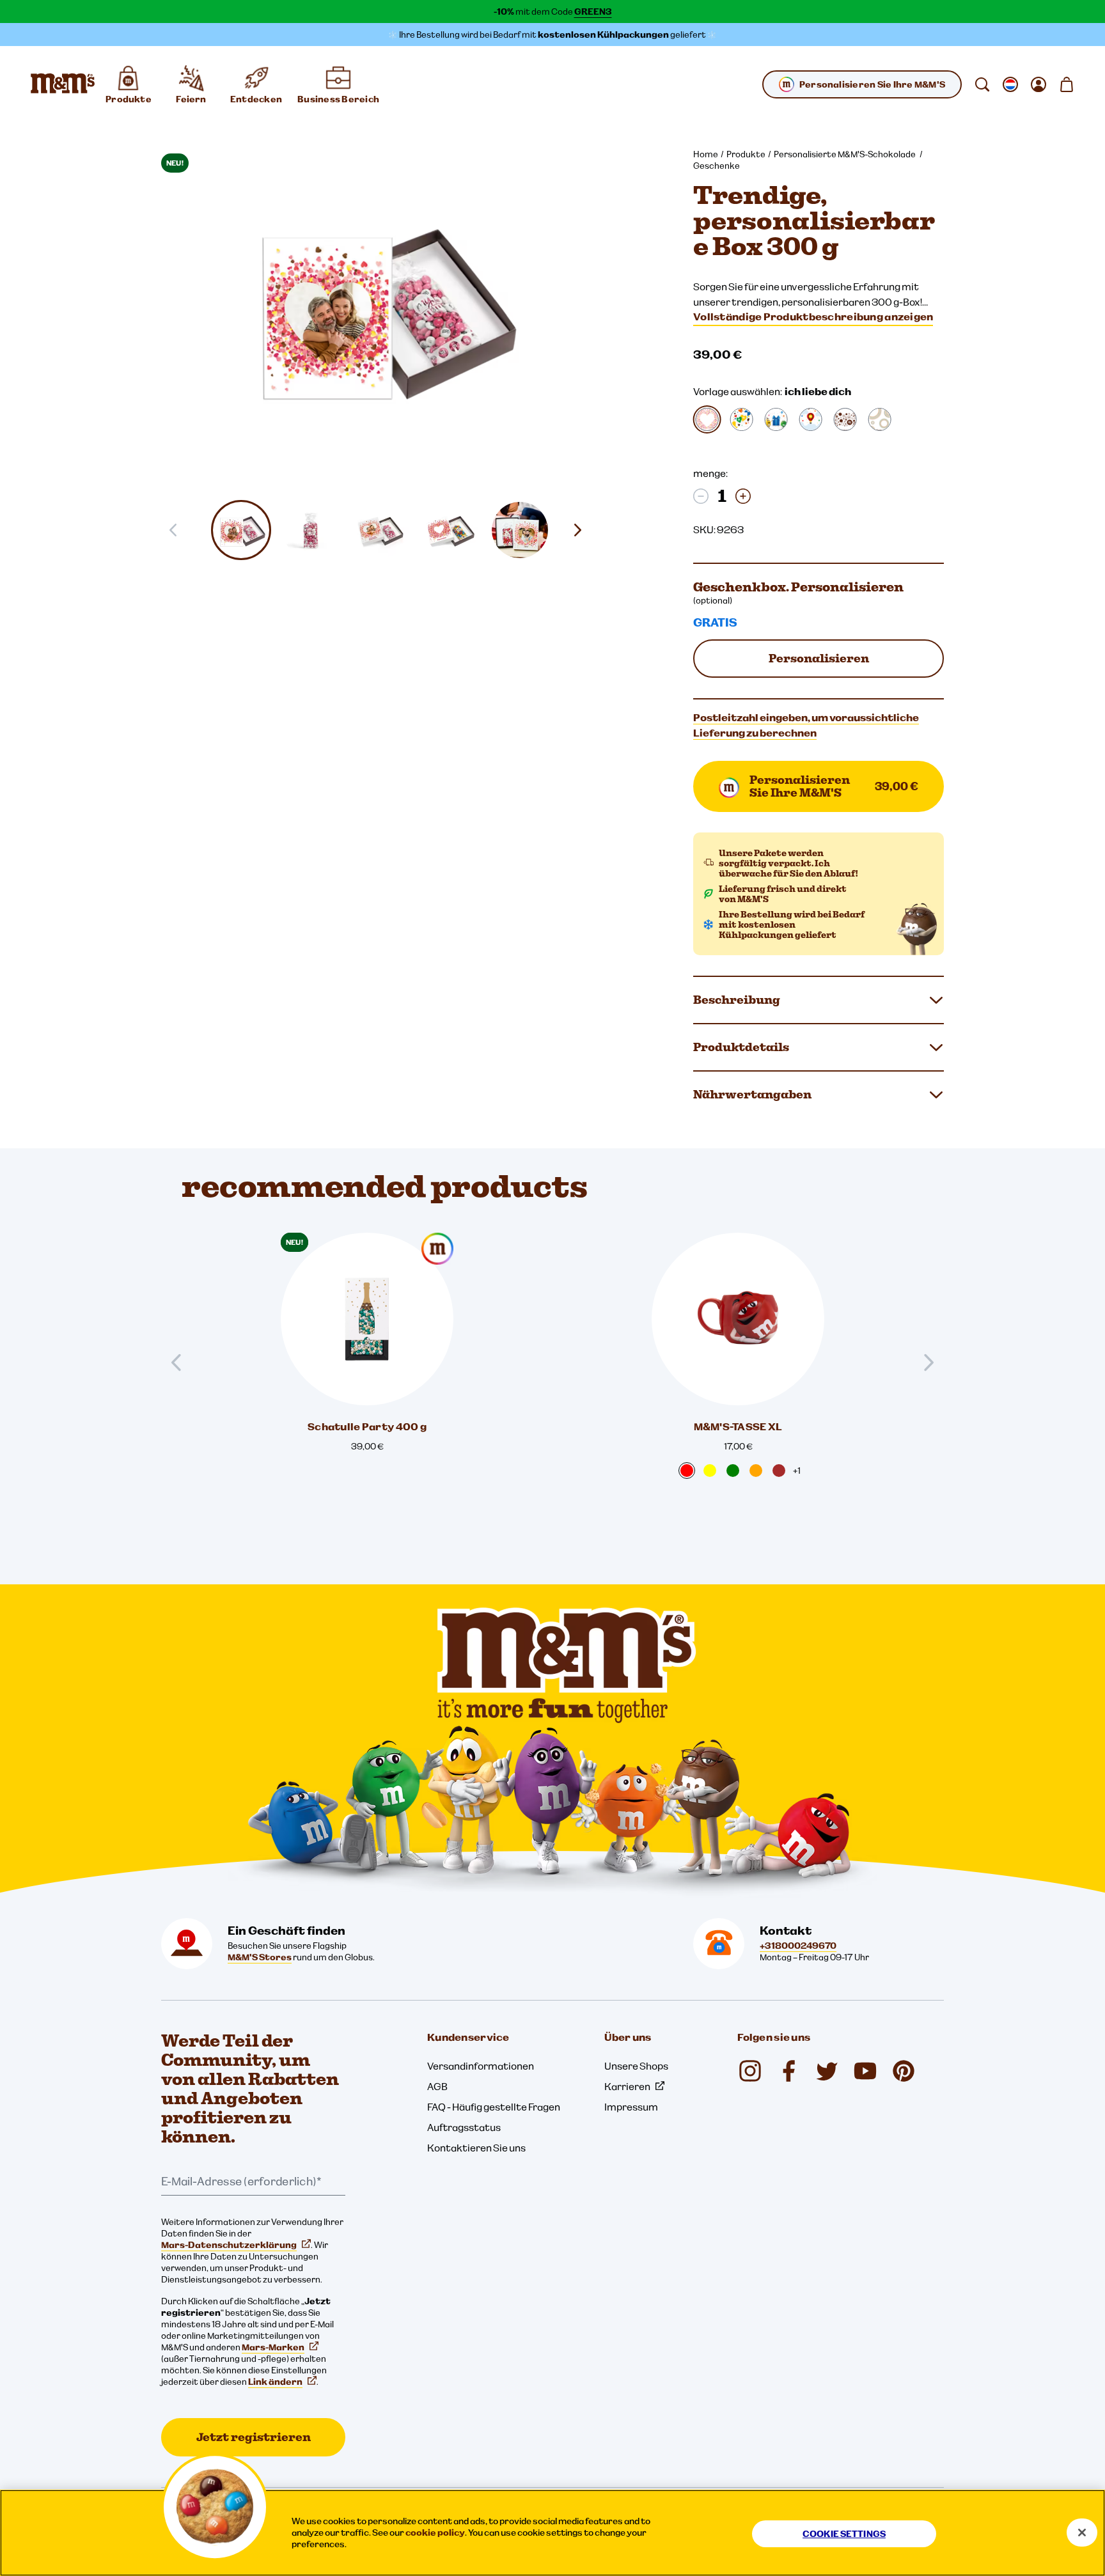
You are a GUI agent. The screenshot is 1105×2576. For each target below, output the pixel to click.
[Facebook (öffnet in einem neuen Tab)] (788, 2071)
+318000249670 (798, 1946)
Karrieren (627, 2086)
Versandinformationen (481, 2066)
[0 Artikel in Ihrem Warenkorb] (1067, 84)
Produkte (746, 154)
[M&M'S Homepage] (63, 84)
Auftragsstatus (464, 2127)
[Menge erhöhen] (743, 496)
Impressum (631, 2107)
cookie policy (435, 2533)
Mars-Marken (273, 2347)
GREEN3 (593, 12)
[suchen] (982, 84)
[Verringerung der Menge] (701, 496)
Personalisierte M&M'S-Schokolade (845, 154)
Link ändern (275, 2382)
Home (706, 154)
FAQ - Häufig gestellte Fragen (494, 2107)
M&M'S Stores (260, 1957)
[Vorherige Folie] (182, 1362)
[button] (241, 530)
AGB (437, 2086)
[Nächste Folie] (583, 530)
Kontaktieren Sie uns (476, 2148)
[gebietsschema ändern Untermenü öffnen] (1010, 84)
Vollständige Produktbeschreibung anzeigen (813, 316)
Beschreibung (737, 1000)
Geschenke (717, 166)
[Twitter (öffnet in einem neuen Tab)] (827, 2071)
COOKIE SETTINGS (844, 2534)
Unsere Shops (636, 2066)
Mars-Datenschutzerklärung (229, 2245)
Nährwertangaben (752, 1094)
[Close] (1082, 2533)
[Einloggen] (1038, 84)
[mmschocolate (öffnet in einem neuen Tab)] (904, 2071)
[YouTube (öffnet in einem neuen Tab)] (865, 2071)
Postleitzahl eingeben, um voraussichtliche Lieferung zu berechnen (806, 725)
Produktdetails (741, 1047)
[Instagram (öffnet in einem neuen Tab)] (750, 2071)
